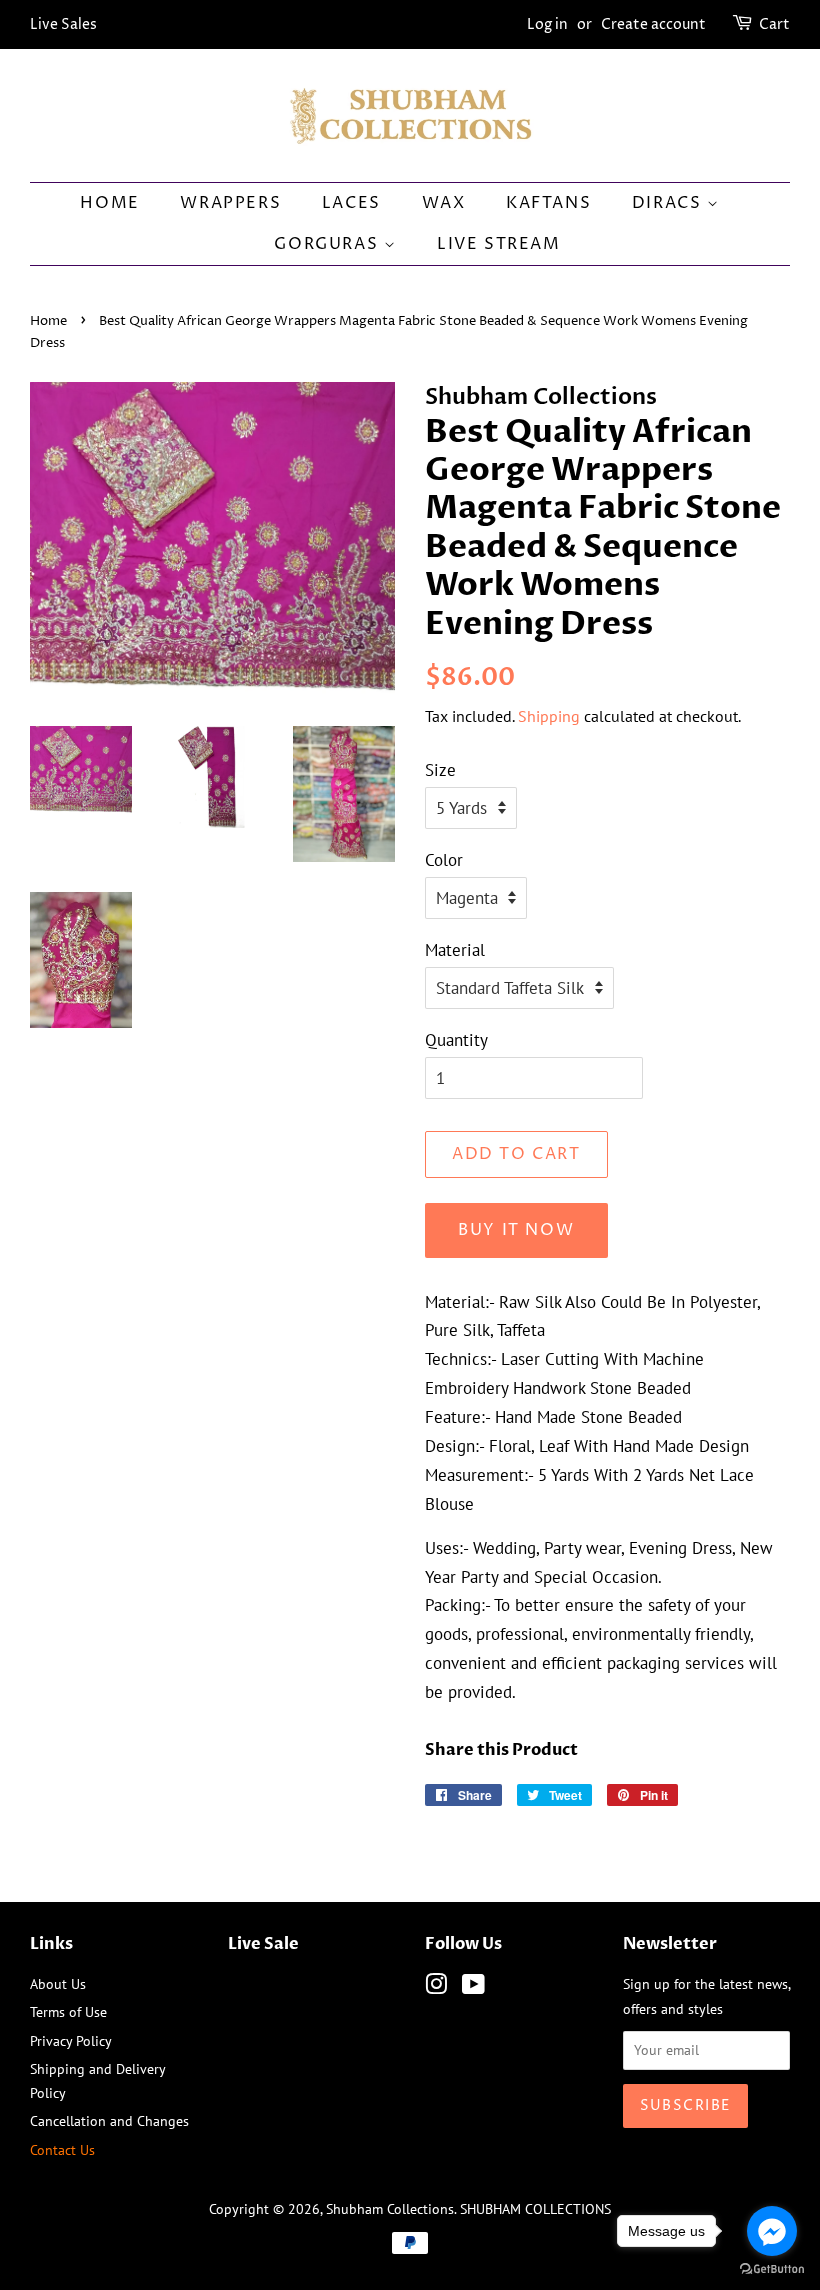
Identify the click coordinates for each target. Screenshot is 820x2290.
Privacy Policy (71, 2040)
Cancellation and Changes (109, 2120)
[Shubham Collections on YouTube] (473, 1987)
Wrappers (230, 203)
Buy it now (516, 1230)
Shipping (549, 716)
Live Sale (263, 1944)
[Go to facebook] (772, 2231)
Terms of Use (68, 2011)
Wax (444, 203)
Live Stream (499, 244)
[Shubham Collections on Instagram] (436, 1987)
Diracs (669, 203)
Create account (653, 24)
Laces (351, 203)
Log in (547, 24)
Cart (774, 24)
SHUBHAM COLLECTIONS (535, 2208)
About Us (58, 1983)
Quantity (456, 1040)
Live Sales (63, 24)
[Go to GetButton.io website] (772, 2269)
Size (440, 770)
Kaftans (548, 203)
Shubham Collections (390, 2208)
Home (109, 203)
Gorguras (328, 244)
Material (455, 950)
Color (444, 860)
